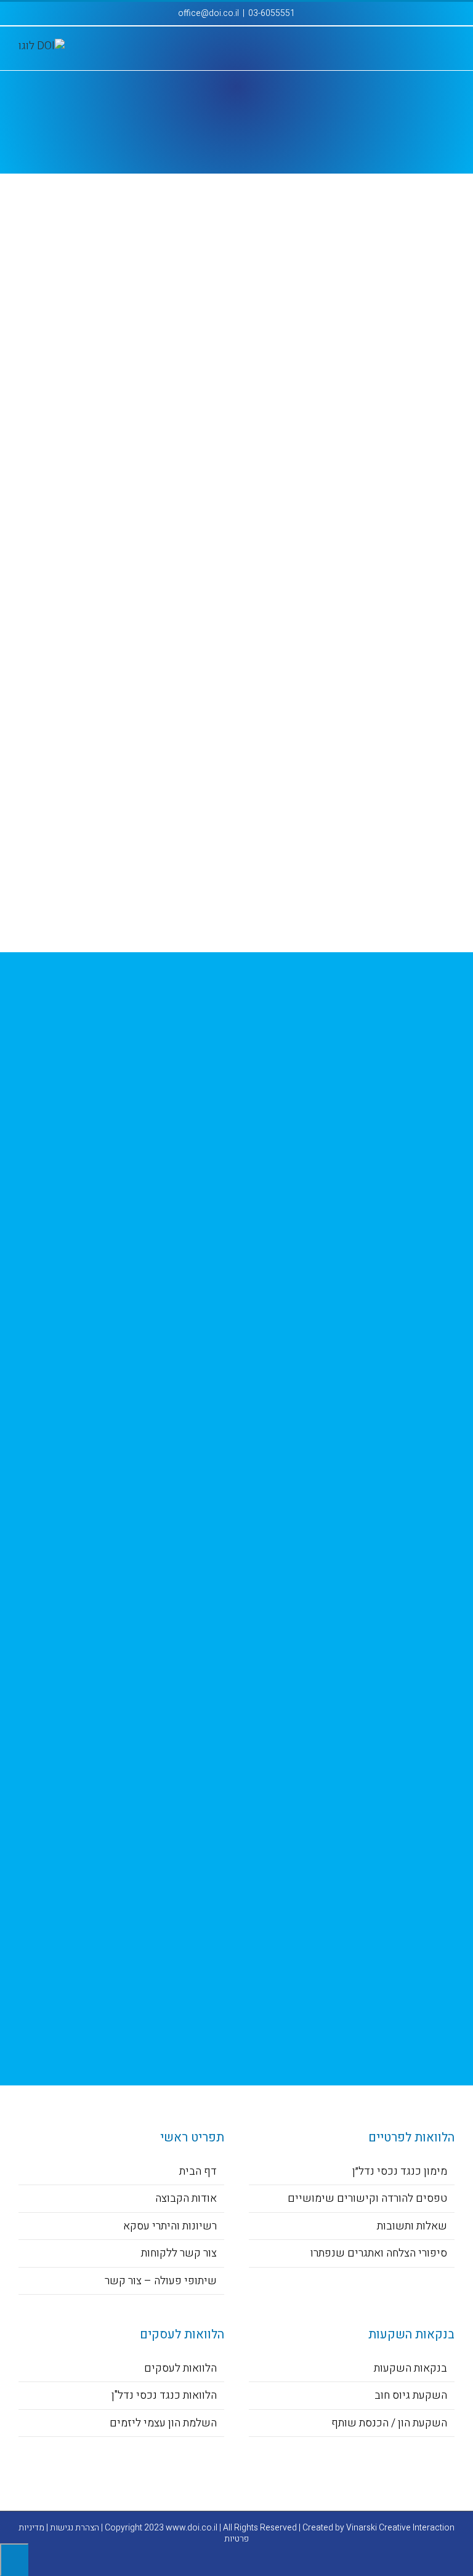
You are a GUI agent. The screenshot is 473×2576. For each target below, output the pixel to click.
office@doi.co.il (208, 13)
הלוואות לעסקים (180, 2368)
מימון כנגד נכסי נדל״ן (400, 2171)
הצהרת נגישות (75, 2528)
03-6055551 (272, 13)
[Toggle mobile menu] (450, 51)
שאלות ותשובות (412, 2226)
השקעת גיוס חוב (411, 2395)
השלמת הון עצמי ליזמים (163, 2423)
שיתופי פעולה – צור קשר (161, 2281)
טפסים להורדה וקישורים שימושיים (367, 2198)
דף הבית (198, 2171)
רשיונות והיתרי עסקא (170, 2226)
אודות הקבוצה (186, 2198)
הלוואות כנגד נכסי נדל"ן (164, 2395)
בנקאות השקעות (410, 2368)
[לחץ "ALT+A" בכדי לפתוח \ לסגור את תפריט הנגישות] (14, 2560)
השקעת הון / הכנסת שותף (389, 2423)
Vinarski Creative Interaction (400, 2528)
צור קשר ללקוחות (179, 2253)
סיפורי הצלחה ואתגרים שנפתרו (379, 2253)
